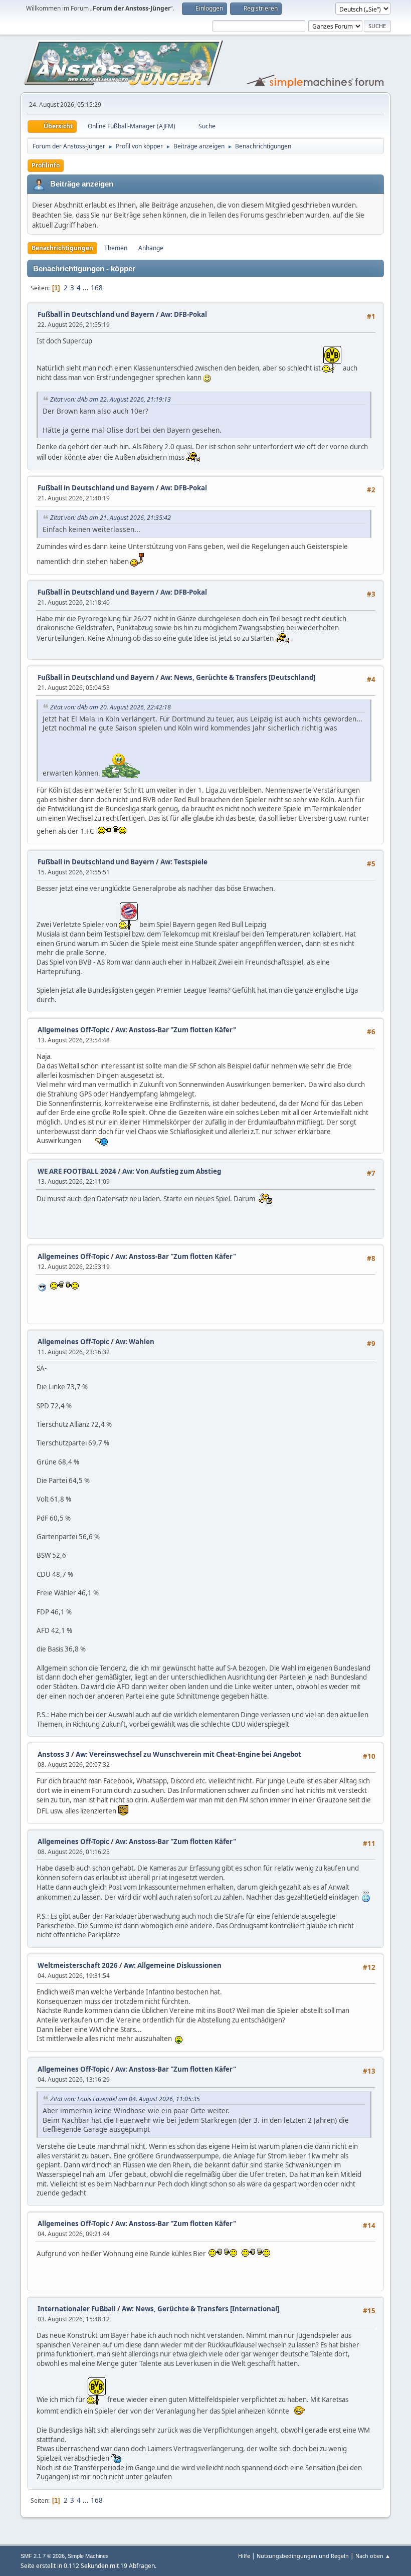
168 (97, 288)
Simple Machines (88, 2556)
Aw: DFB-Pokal (184, 314)
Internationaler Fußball (77, 2309)
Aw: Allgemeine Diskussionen (173, 1965)
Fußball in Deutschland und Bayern (96, 314)
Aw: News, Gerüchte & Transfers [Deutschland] (238, 677)
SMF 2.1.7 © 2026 (43, 2556)
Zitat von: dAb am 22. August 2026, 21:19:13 (111, 399)
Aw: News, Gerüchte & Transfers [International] (200, 2309)
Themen (116, 248)
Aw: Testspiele (184, 862)
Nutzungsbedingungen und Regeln (303, 2556)
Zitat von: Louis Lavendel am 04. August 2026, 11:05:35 (125, 2099)
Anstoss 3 (54, 1754)
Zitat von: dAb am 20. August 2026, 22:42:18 (111, 707)
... (86, 288)
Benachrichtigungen (62, 248)
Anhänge (151, 248)
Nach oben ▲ (373, 2556)
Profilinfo (46, 165)
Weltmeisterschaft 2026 (78, 1965)
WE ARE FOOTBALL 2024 (77, 1171)
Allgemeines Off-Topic (73, 1030)
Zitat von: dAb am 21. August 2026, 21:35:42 (111, 518)
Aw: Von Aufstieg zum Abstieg (172, 1171)
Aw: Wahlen (135, 1342)
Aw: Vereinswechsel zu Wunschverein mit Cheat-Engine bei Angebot (188, 1754)
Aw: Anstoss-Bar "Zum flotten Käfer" (176, 1030)
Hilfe (244, 2556)
